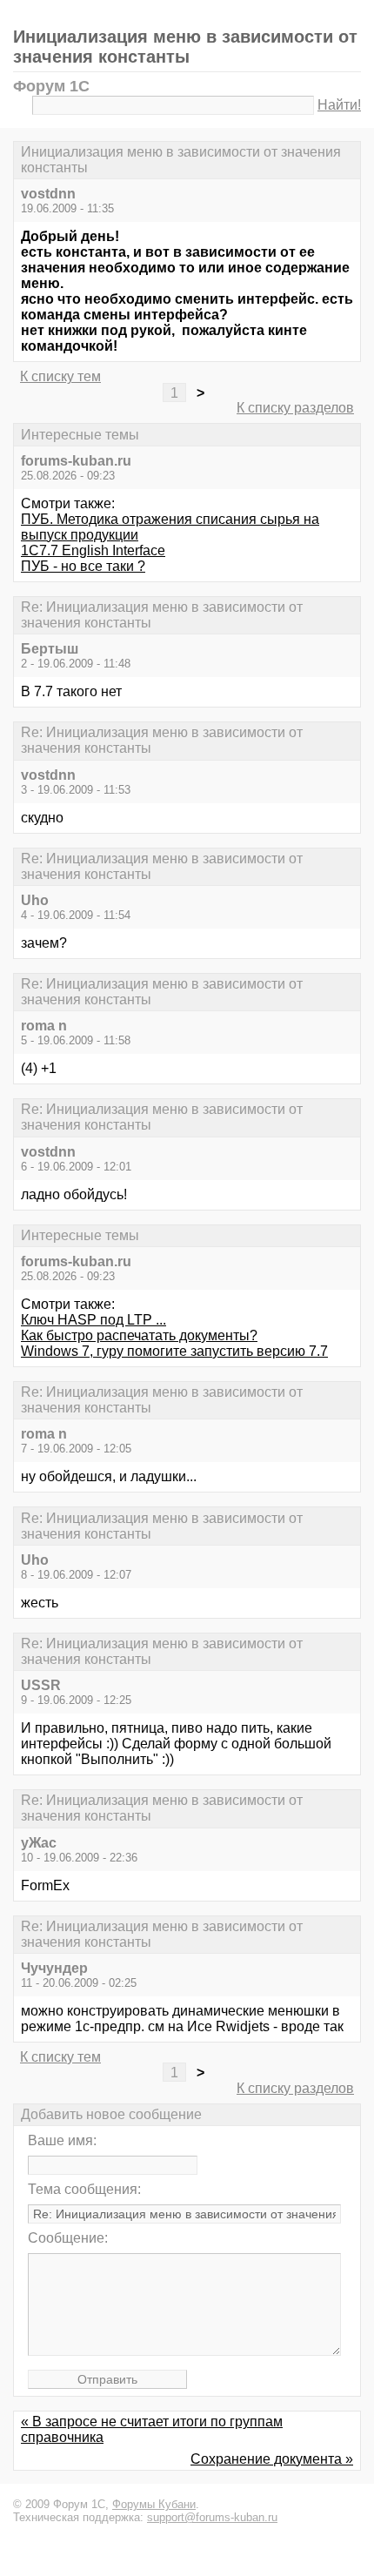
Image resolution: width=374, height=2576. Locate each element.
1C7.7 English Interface (93, 550)
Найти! (339, 105)
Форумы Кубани (154, 2504)
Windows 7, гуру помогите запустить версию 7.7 (174, 1351)
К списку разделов (295, 408)
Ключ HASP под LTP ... (93, 1320)
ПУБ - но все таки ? (83, 566)
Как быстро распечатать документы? (139, 1335)
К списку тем (60, 376)
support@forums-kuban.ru (212, 2517)
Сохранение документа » (272, 2459)
